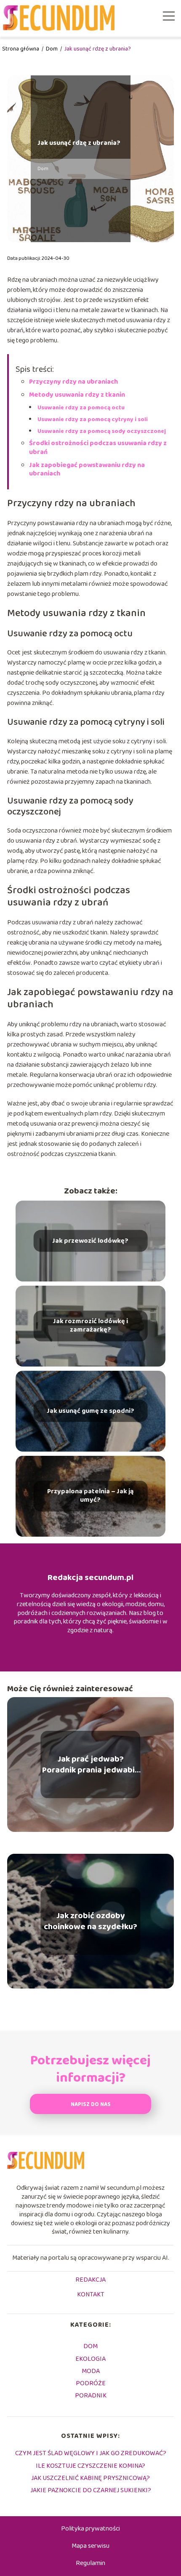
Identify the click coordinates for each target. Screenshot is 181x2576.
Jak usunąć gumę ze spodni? (90, 1411)
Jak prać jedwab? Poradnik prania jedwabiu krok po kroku (91, 1764)
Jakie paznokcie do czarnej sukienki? (91, 2490)
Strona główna (21, 49)
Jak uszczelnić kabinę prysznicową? (90, 2478)
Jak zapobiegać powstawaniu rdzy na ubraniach (87, 470)
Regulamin (90, 2563)
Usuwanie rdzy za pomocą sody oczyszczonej (102, 431)
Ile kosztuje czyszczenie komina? (90, 2466)
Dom (52, 49)
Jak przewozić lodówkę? (90, 1241)
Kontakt (91, 2295)
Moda (91, 2371)
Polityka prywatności (90, 2529)
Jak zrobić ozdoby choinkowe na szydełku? (90, 1921)
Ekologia (90, 2359)
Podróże (91, 2383)
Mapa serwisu (90, 2546)
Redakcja (90, 2280)
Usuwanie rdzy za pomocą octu (81, 408)
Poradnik (91, 2396)
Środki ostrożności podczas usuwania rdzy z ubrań (98, 448)
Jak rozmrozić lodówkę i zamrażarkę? (90, 1326)
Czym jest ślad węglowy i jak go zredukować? (91, 2453)
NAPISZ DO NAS (91, 2105)
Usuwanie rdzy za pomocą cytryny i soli (93, 419)
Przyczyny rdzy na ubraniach (73, 382)
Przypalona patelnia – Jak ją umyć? (90, 1496)
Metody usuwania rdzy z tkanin (77, 395)
